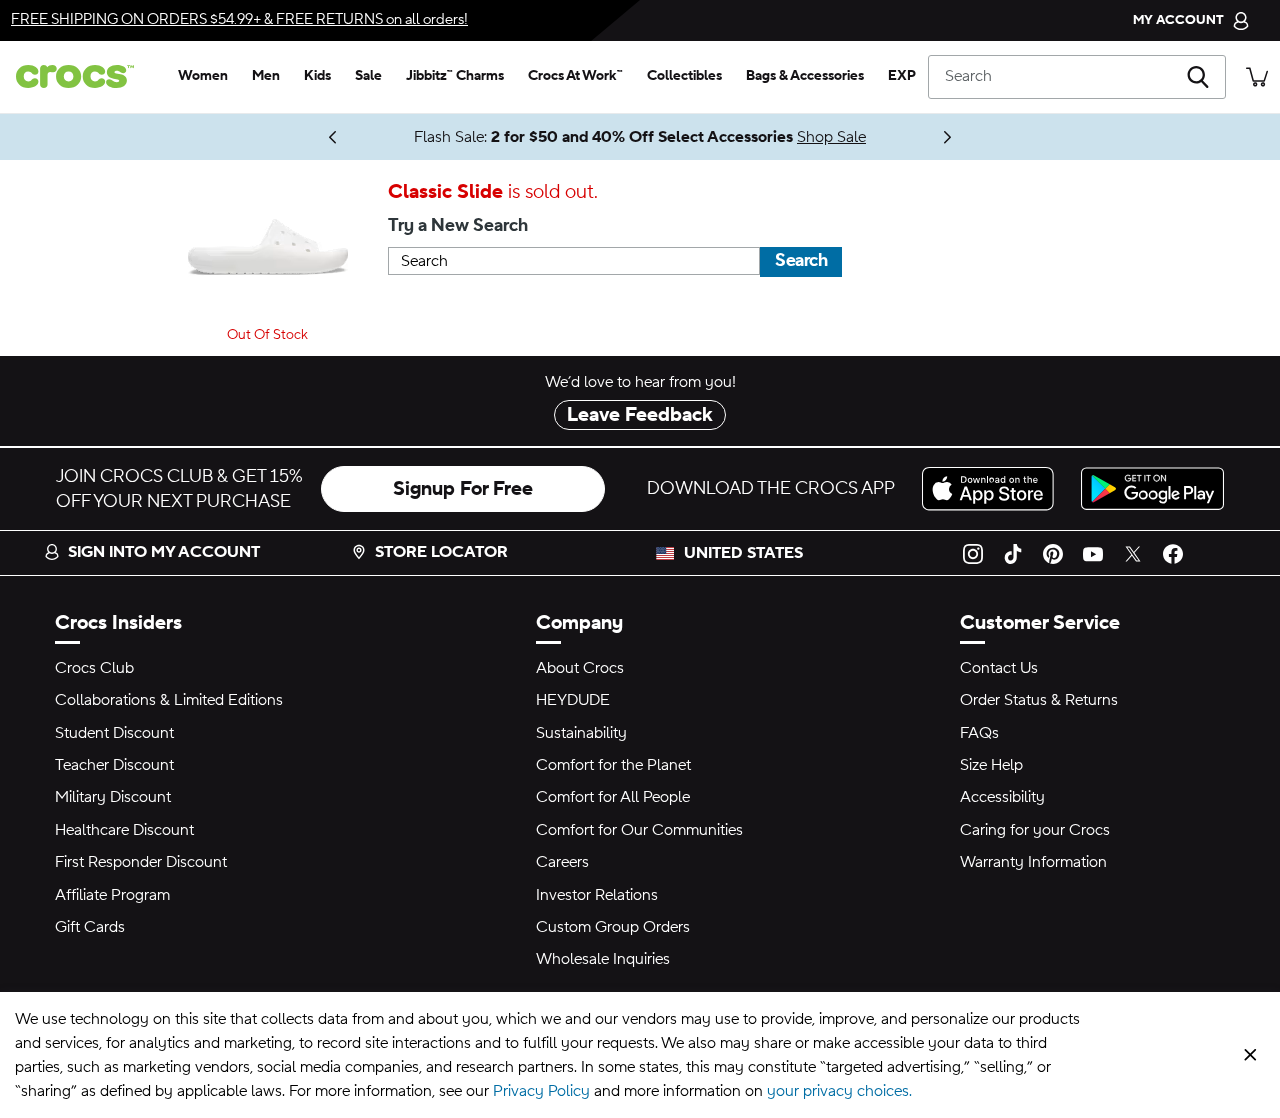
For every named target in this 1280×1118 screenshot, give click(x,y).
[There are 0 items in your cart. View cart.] (1257, 76)
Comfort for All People (613, 797)
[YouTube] (1093, 553)
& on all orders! (239, 19)
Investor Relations (597, 895)
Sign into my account (164, 552)
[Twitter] (1133, 553)
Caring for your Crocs (1035, 830)
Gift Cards (90, 927)
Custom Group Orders (613, 927)
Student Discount (114, 733)
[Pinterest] (1053, 553)
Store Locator (441, 552)
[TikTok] (1013, 553)
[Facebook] (1173, 553)
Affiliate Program (112, 895)
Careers (562, 862)
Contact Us (999, 668)
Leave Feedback (640, 415)
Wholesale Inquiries (603, 959)
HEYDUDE (573, 700)
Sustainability (581, 733)
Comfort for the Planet (613, 765)
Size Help (991, 765)
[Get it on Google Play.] (1152, 488)
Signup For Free (463, 489)
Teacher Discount (114, 765)
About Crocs (580, 668)
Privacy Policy (541, 1091)
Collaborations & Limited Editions (169, 700)
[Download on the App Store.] (993, 488)
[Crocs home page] (83, 76)
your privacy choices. (839, 1091)
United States (743, 553)
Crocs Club (94, 668)
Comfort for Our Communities (639, 830)
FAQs (979, 733)
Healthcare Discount (124, 830)
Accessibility (1002, 797)
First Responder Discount (141, 862)
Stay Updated (269, 137)
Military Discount (113, 797)
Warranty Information (1033, 862)
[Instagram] (973, 553)
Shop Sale (831, 137)
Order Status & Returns (1039, 700)
